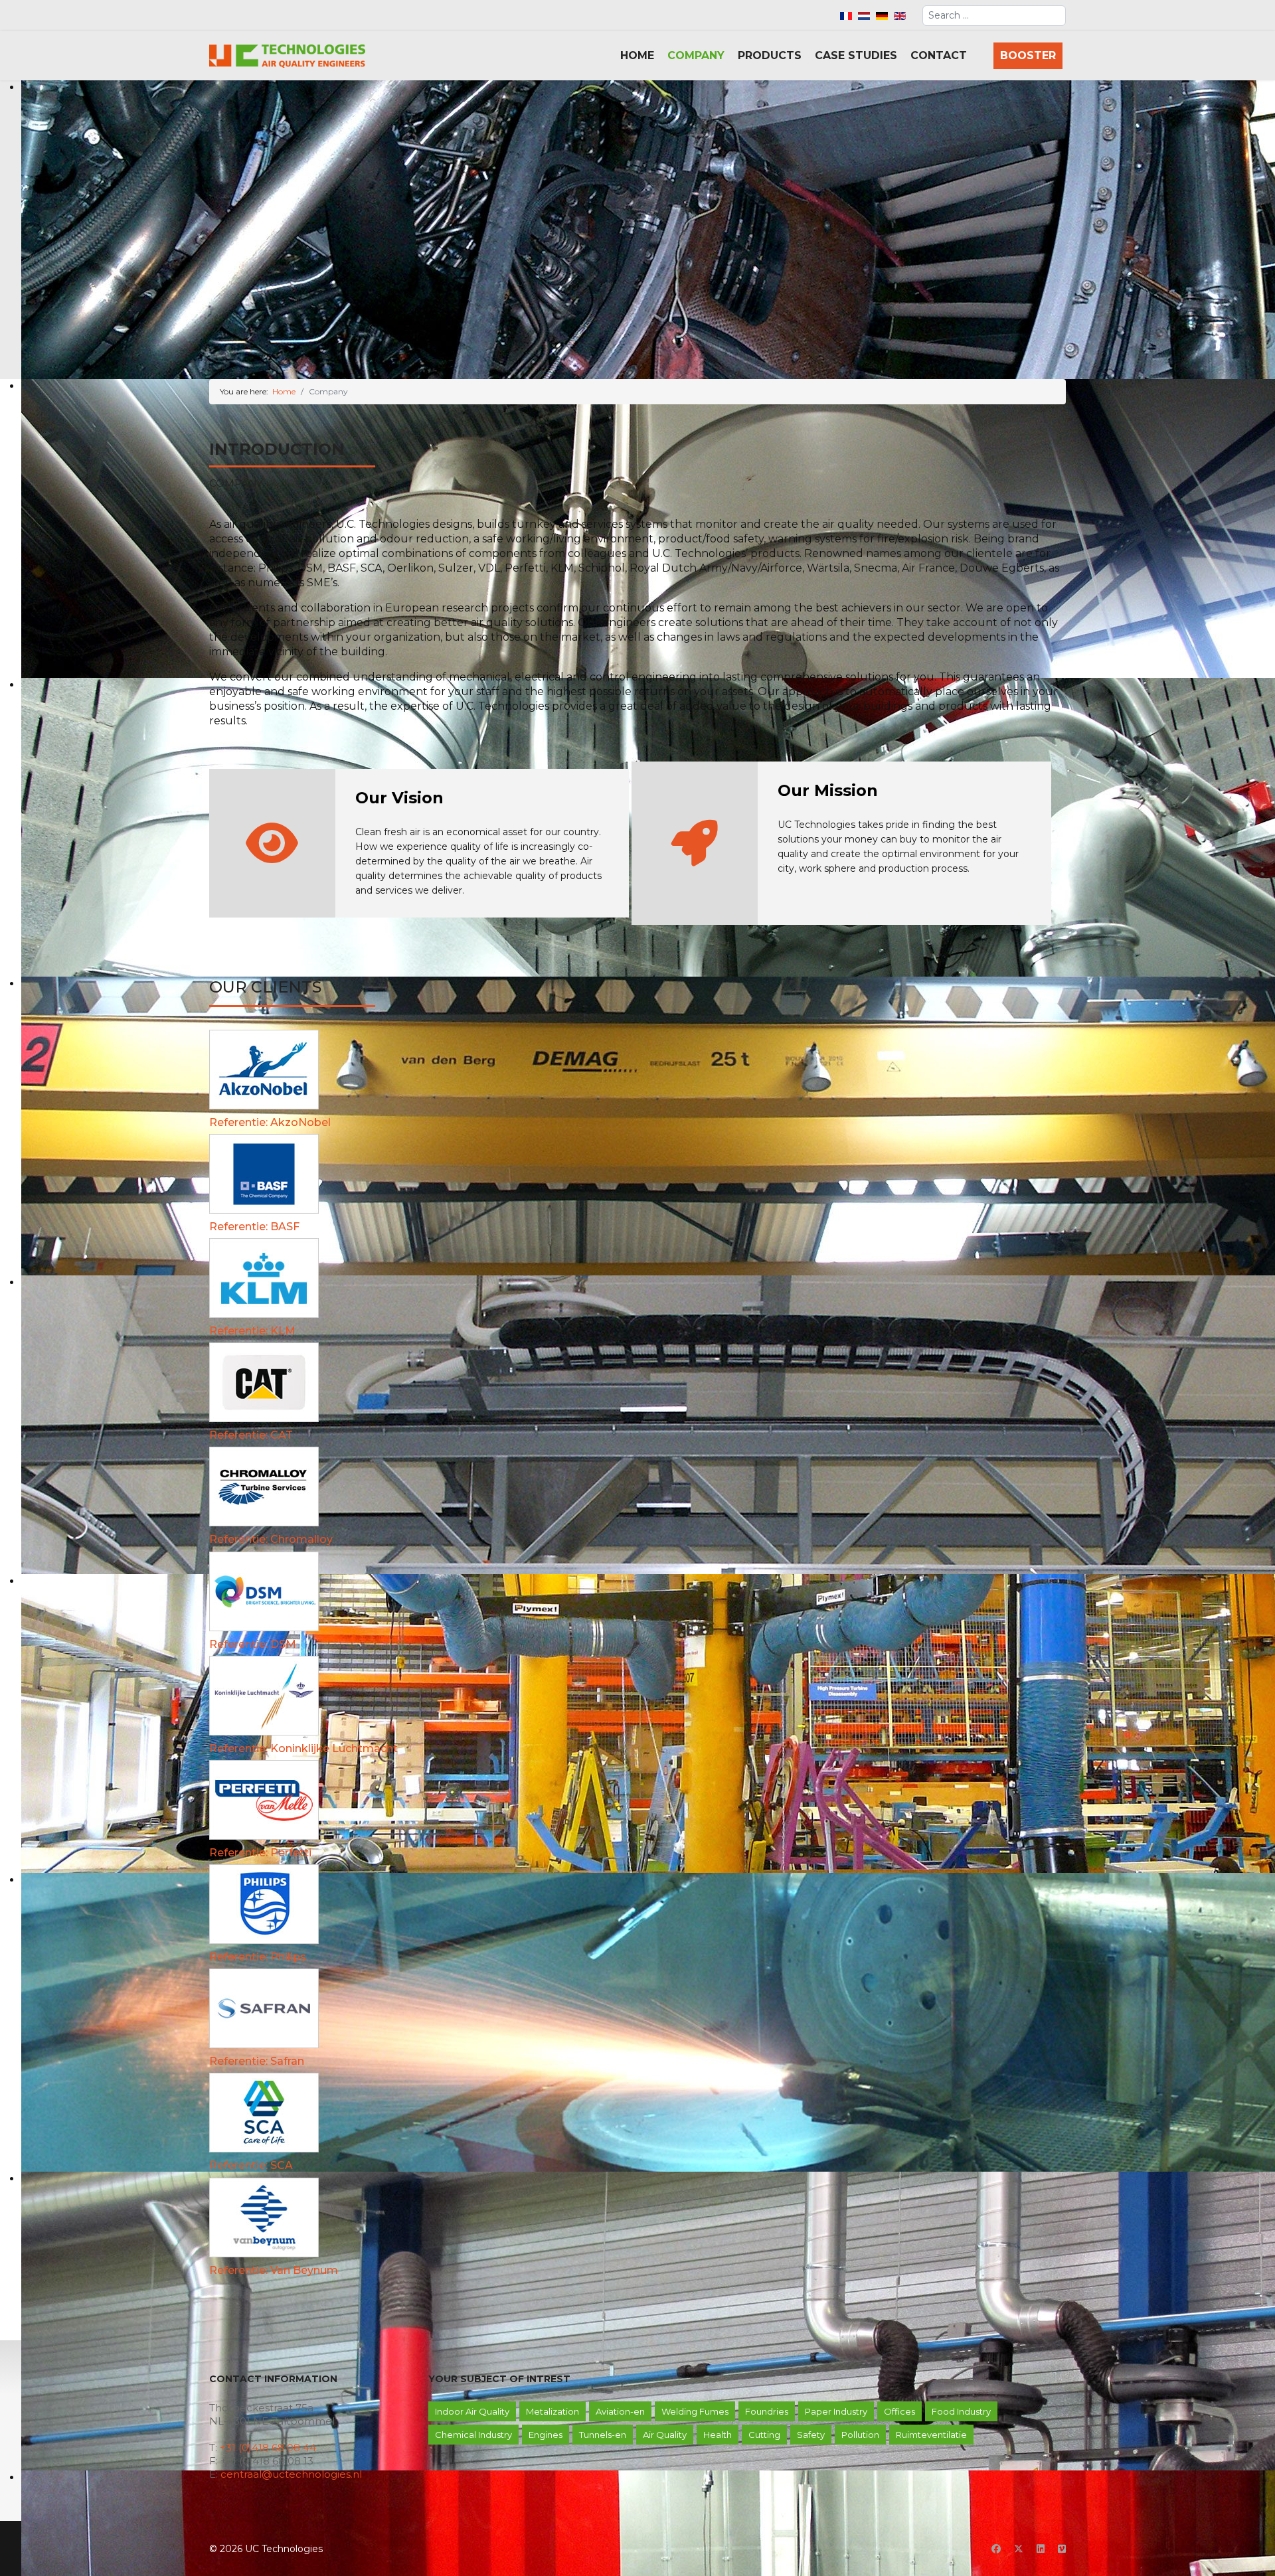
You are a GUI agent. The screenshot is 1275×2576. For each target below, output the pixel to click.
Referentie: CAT (251, 1435)
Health (718, 2435)
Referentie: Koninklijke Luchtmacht (303, 1748)
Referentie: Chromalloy (271, 1539)
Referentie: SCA (251, 2165)
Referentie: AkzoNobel (270, 1122)
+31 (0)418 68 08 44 (268, 2448)
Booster (1028, 55)
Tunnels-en (603, 2435)
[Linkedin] (1041, 2549)
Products (770, 55)
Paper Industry (836, 2411)
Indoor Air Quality (472, 2411)
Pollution (860, 2435)
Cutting (764, 2435)
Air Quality (665, 2435)
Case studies (856, 55)
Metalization (552, 2411)
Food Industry (961, 2411)
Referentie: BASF (254, 1227)
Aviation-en (620, 2411)
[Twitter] (1019, 2549)
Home (637, 55)
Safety (811, 2435)
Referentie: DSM (253, 1644)
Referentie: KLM (252, 1331)
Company (696, 55)
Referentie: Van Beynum (274, 2270)
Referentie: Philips (258, 1957)
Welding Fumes (695, 2411)
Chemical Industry (473, 2435)
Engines (546, 2435)
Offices (899, 2411)
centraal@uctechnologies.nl (291, 2474)
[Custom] (1062, 2549)
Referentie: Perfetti (260, 1853)
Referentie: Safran (257, 2061)
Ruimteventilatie (931, 2435)
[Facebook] (996, 2549)
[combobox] (994, 16)
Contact (939, 55)
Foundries (767, 2411)
